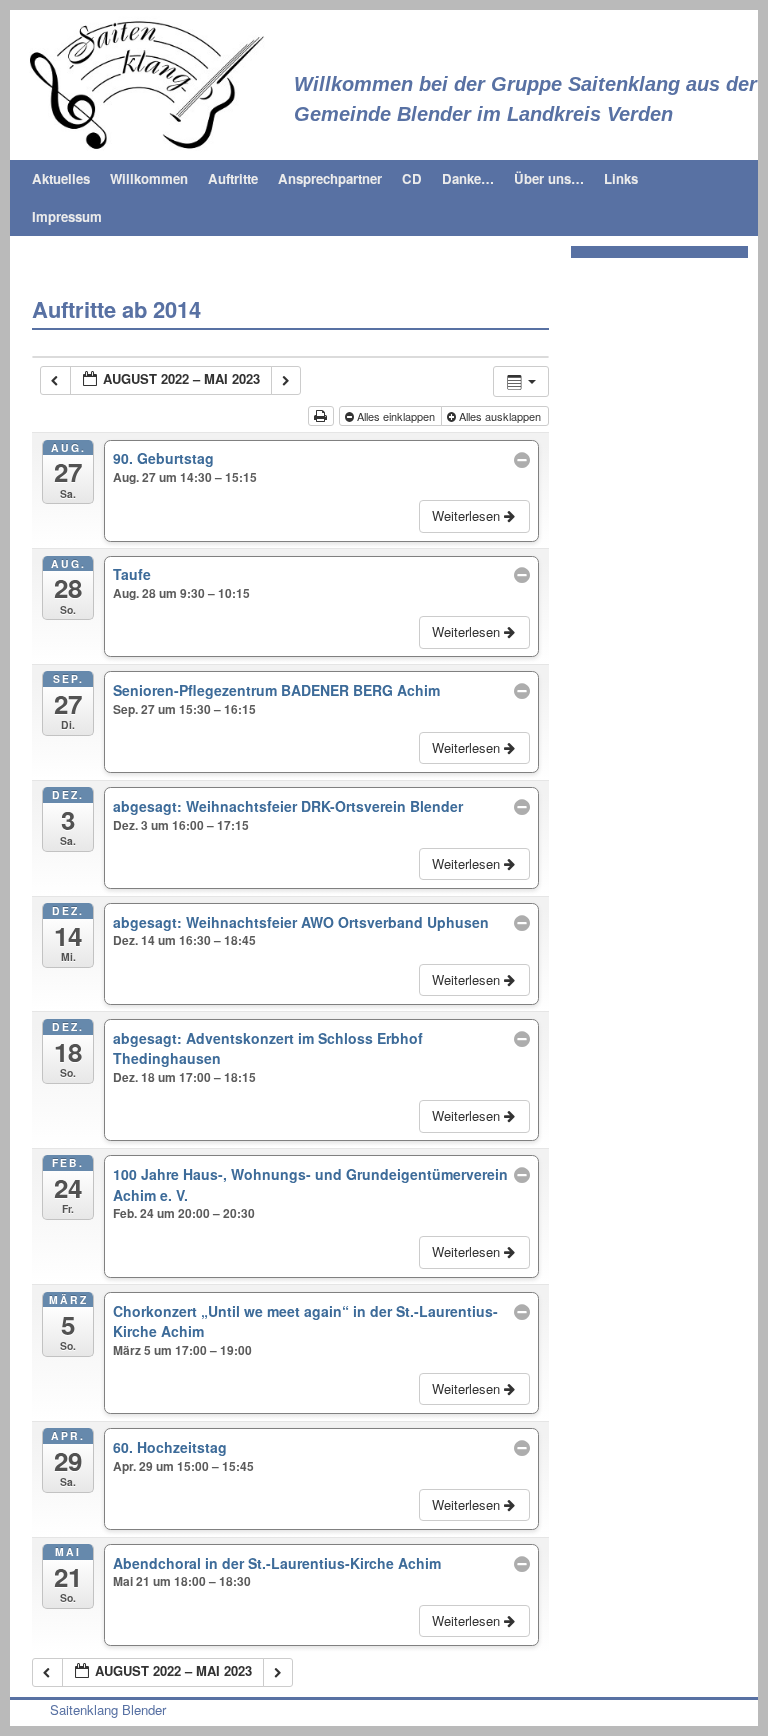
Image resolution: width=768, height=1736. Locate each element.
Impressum (67, 216)
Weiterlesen (468, 515)
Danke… (468, 178)
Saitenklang (369, 33)
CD (412, 178)
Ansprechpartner (330, 178)
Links (621, 178)
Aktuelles (61, 178)
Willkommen (149, 178)
